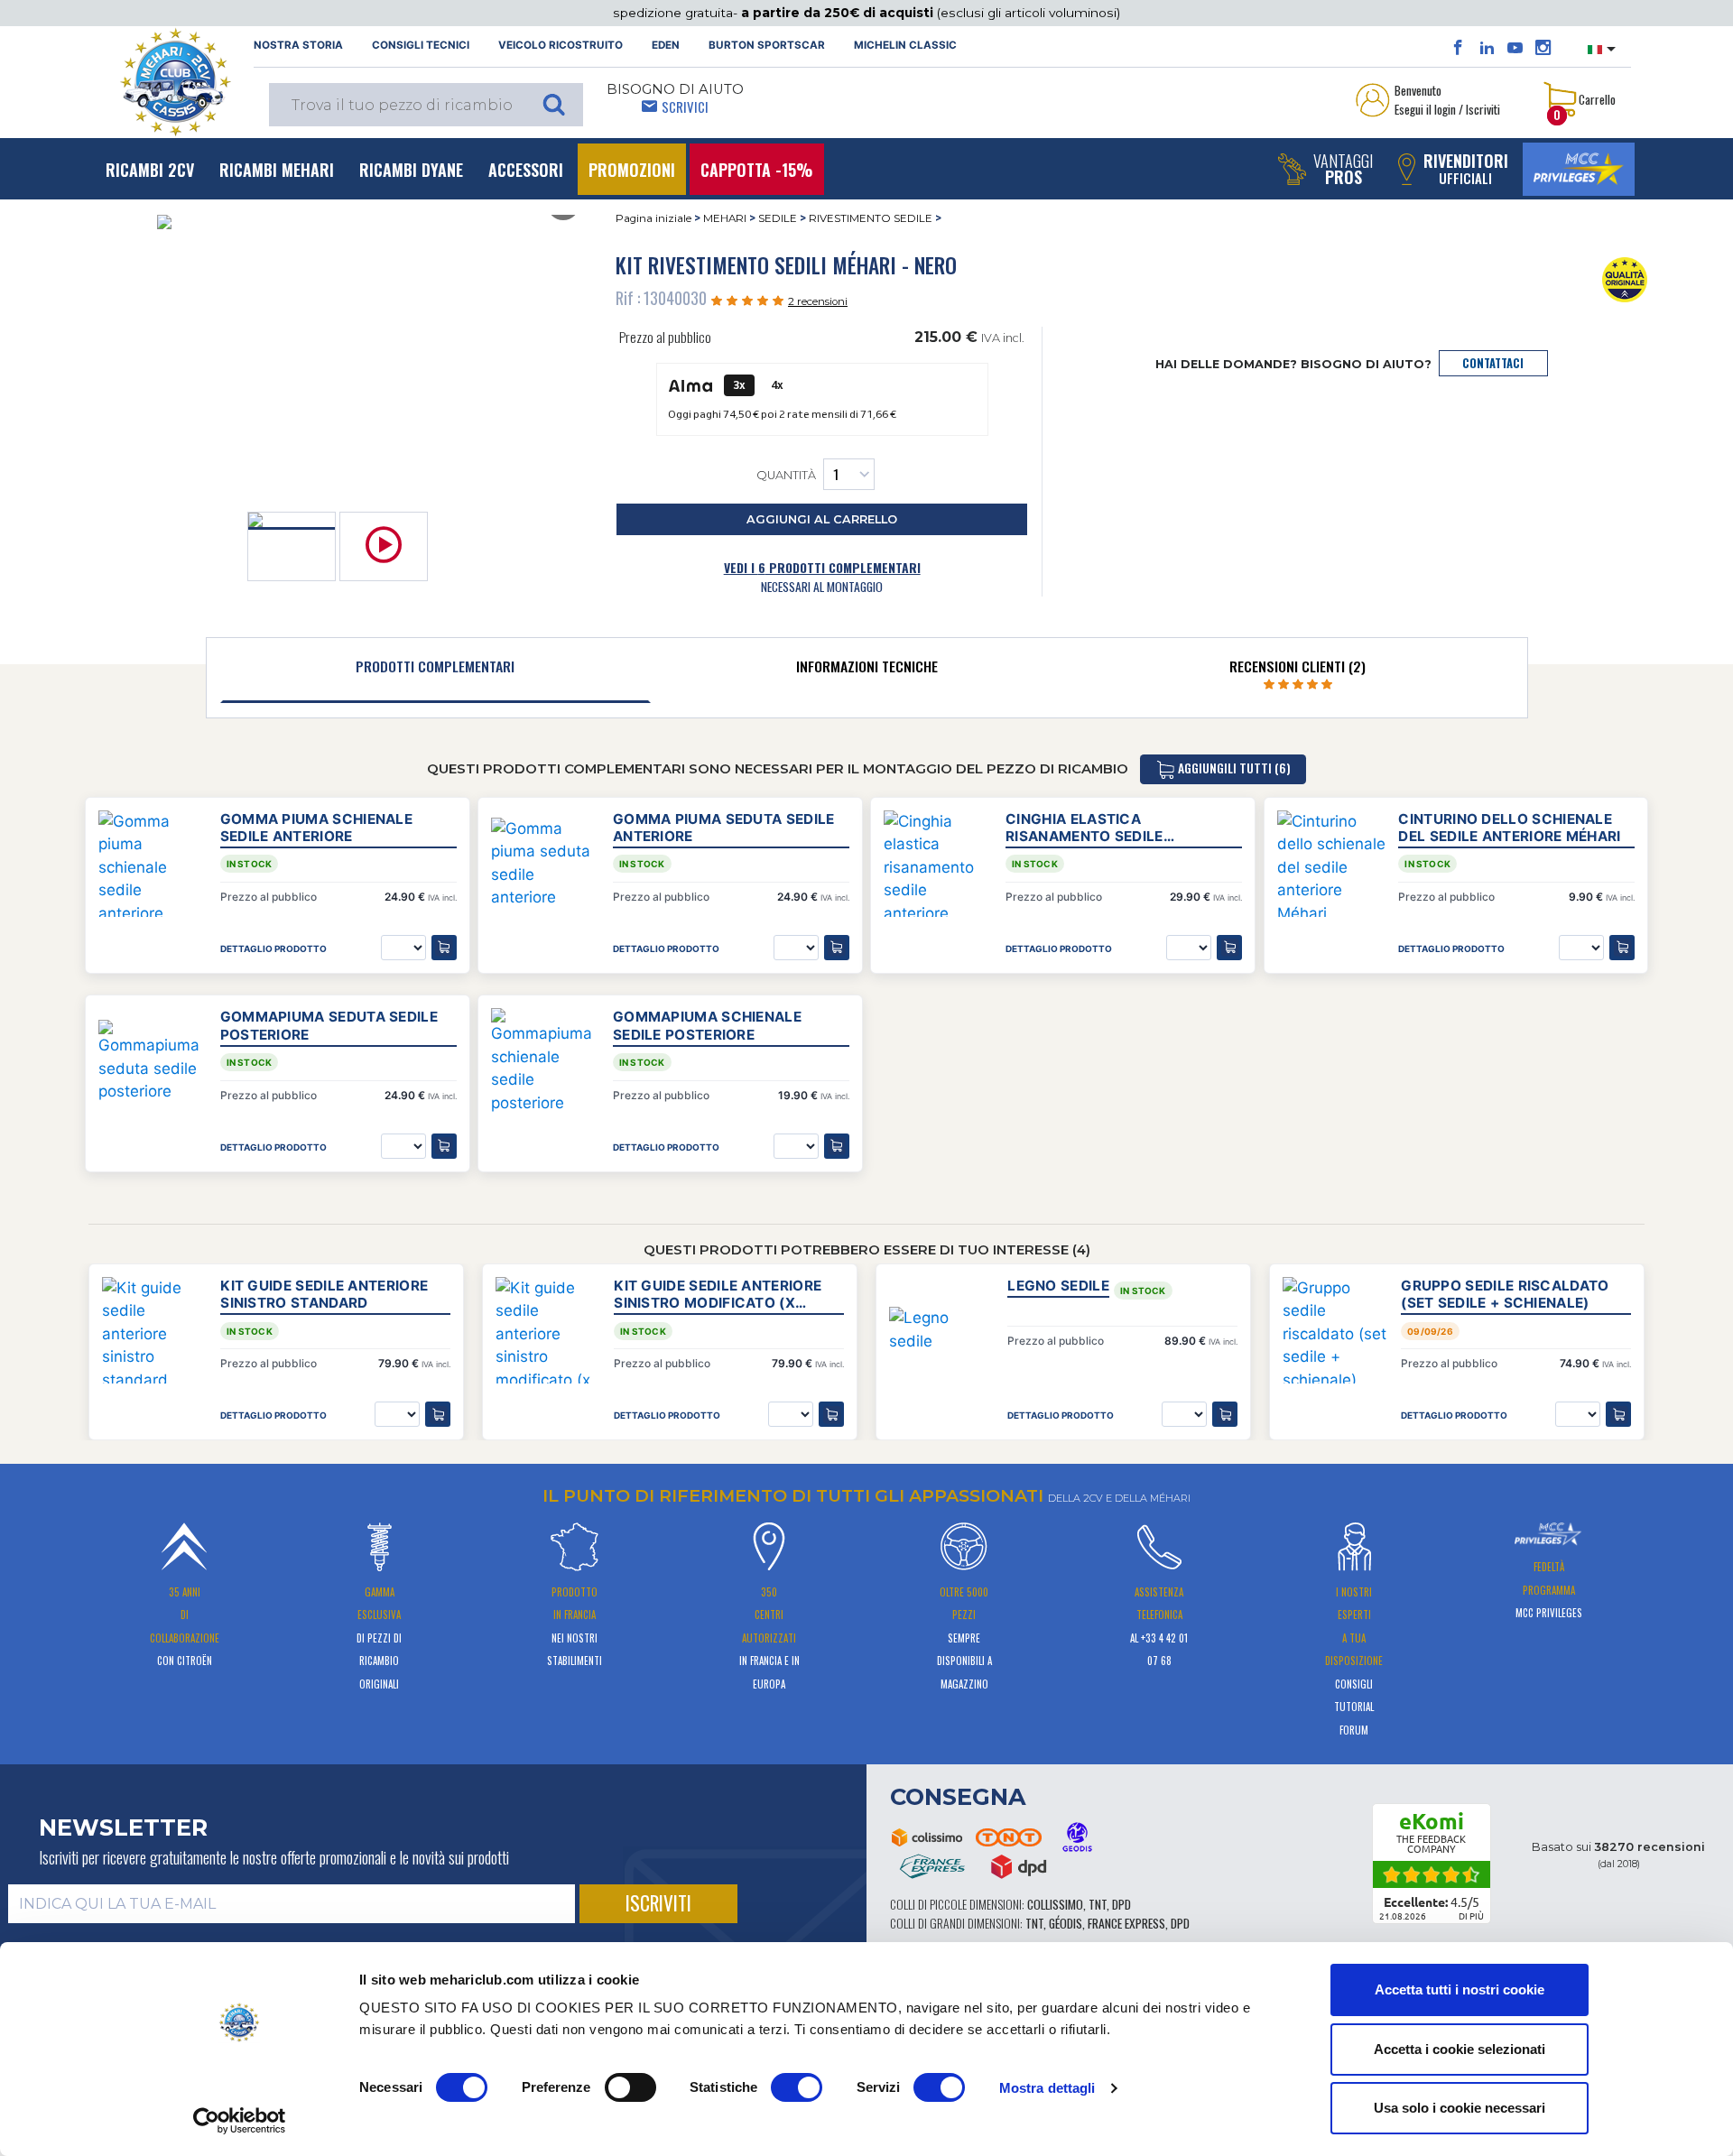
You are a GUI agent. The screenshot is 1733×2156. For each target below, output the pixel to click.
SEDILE (778, 218)
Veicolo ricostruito (561, 45)
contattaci (1493, 363)
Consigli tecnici (421, 45)
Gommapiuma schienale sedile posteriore (707, 1025)
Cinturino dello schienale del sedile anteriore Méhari (1509, 828)
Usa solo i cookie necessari (1460, 2108)
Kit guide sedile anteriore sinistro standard (324, 1294)
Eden (666, 45)
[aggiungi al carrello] (438, 1414)
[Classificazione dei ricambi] (1625, 279)
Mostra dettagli (1047, 2088)
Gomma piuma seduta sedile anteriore (724, 828)
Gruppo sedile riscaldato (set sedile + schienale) (1505, 1294)
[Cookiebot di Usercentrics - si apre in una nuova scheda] (240, 2121)
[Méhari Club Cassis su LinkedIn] (1487, 48)
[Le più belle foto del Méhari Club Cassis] (1543, 48)
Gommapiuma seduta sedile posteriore (329, 1025)
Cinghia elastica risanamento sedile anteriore (1084, 828)
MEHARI (725, 218)
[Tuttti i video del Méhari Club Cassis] (1515, 48)
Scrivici (685, 106)
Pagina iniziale (653, 218)
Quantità (786, 476)
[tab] (436, 671)
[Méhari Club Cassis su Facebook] (1458, 48)
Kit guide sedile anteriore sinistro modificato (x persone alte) (718, 1294)
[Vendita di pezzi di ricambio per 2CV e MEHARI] (175, 82)
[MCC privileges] (1579, 169)
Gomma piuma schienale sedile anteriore (316, 828)
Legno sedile (1058, 1286)
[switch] (630, 2087)
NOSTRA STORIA (298, 45)
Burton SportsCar (767, 45)
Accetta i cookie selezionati (1460, 2049)
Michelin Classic (905, 45)
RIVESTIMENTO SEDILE (871, 218)
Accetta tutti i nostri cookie (1460, 1989)
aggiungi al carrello (822, 519)
